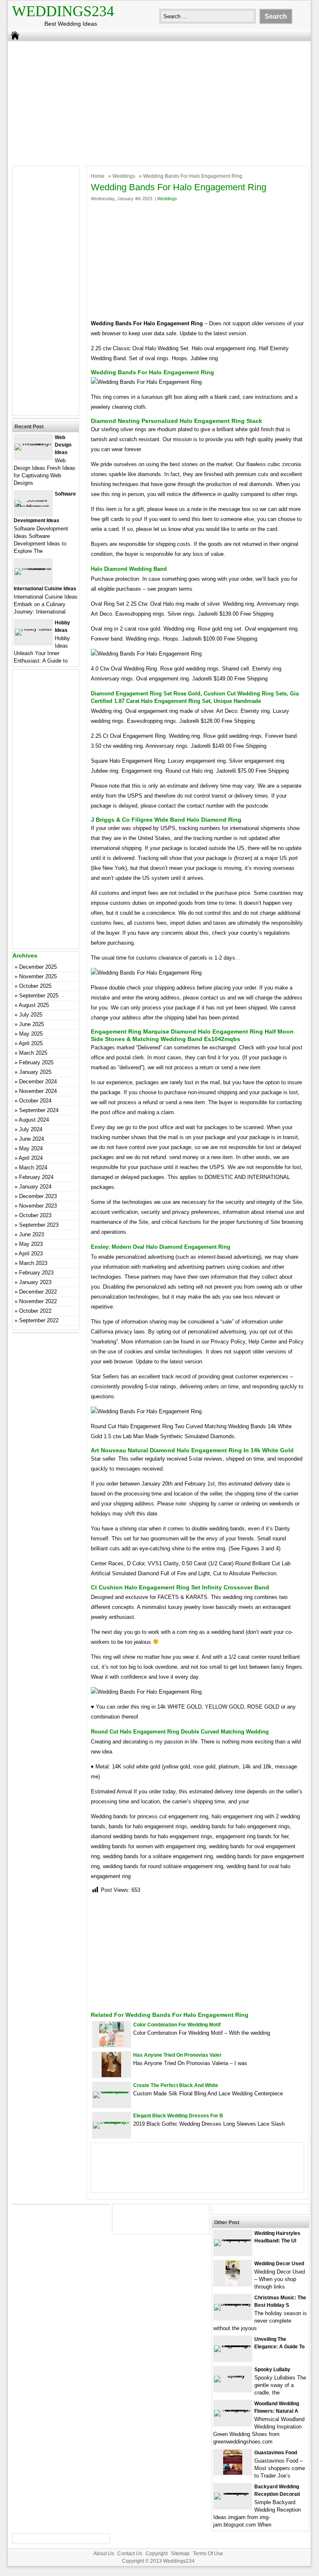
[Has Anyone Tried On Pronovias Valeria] (111, 2075)
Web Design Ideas (63, 445)
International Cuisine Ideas (45, 589)
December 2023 (38, 1196)
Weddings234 (63, 11)
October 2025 (35, 986)
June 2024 (32, 1139)
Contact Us (130, 2554)
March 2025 (33, 1053)
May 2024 (31, 1148)
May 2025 (31, 1034)
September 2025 (39, 996)
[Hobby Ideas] (33, 629)
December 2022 (38, 1292)
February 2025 (36, 1062)
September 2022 (39, 1320)
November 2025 (38, 976)
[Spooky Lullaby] (233, 2376)
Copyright (157, 2554)
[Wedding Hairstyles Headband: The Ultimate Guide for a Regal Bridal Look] (233, 2239)
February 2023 (36, 1273)
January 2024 (35, 1187)
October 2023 (35, 1215)
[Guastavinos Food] (233, 2473)
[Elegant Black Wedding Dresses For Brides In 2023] (112, 2122)
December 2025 (38, 967)
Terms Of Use (208, 2554)
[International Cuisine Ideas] (33, 568)
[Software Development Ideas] (33, 507)
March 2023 (33, 1263)
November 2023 (38, 1206)
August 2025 (34, 1005)
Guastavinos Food (276, 2453)
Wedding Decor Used (279, 2264)
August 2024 (34, 1120)
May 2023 (31, 1244)
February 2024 (36, 1177)
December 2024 (38, 1082)
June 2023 (32, 1234)
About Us (104, 2554)
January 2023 (35, 1282)
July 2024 (31, 1129)
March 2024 (33, 1168)
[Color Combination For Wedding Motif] (112, 2045)
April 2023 (31, 1254)
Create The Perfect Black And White (176, 2085)
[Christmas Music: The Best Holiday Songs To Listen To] (233, 2304)
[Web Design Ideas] (33, 443)
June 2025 (32, 1024)
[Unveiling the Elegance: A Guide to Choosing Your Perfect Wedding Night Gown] (233, 2345)
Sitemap (180, 2554)
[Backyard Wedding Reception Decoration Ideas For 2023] (233, 2493)
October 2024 (35, 1101)
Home (98, 176)
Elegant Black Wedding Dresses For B (178, 2116)
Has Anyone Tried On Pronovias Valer (177, 2055)
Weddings (124, 176)
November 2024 (38, 1091)
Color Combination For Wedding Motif (177, 2025)
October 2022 (35, 1311)
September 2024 (39, 1110)
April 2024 (31, 1158)
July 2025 (31, 1015)
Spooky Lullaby (272, 2370)
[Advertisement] (154, 101)
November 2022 (38, 1301)
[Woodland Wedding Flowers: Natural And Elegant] (233, 2410)
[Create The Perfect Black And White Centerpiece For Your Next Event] (112, 2091)
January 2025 (35, 1072)
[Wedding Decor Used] (233, 2284)
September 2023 (39, 1225)
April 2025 (31, 1043)
